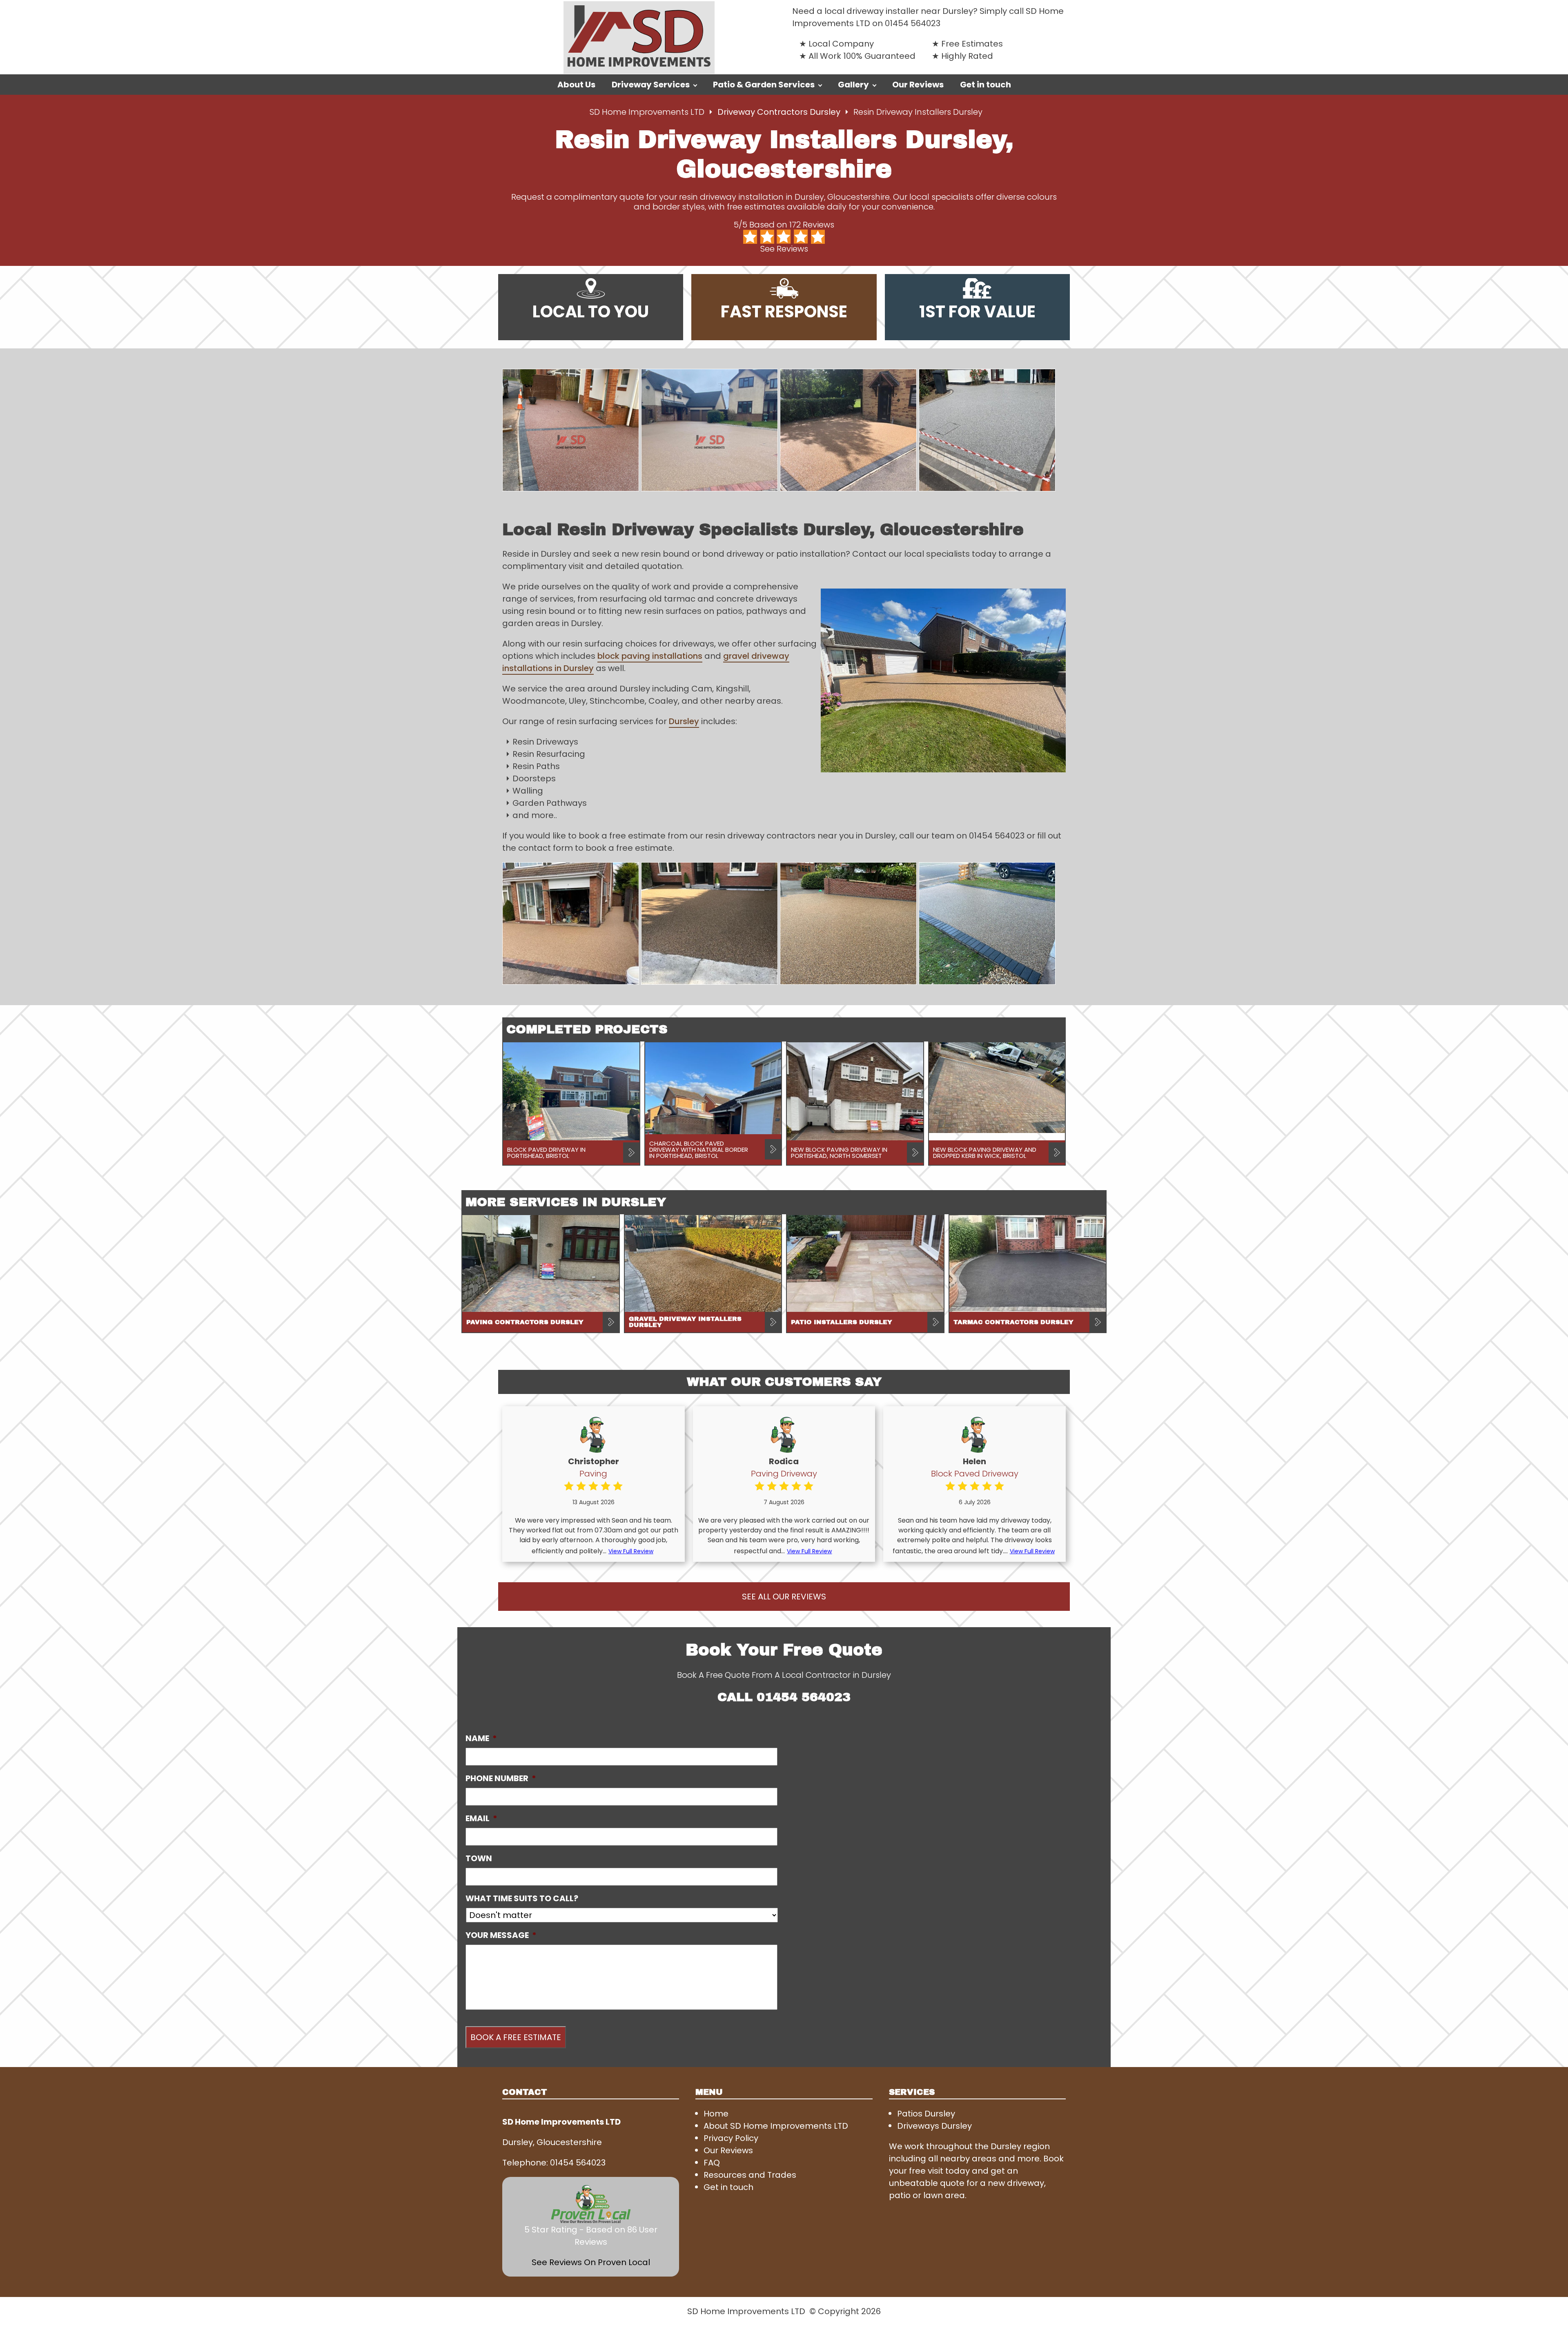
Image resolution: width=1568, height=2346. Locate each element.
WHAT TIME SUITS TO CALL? (522, 1898)
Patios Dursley (926, 2114)
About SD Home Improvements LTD (776, 2126)
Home (716, 2114)
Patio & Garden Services (764, 85)
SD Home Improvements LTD (647, 112)
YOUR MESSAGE (501, 1935)
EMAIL (481, 1818)
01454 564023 (913, 23)
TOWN (479, 1858)
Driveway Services (651, 85)
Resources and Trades (750, 2175)
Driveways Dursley (934, 2126)
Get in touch (986, 85)
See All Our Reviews (784, 1597)
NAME (481, 1738)
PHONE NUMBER (501, 1778)
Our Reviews (918, 85)
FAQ (712, 2163)
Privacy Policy (731, 2138)
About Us (576, 85)
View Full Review (631, 1551)
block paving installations (650, 656)
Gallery (853, 85)
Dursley (684, 721)
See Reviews (784, 249)
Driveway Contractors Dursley (780, 112)
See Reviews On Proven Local (591, 2262)
